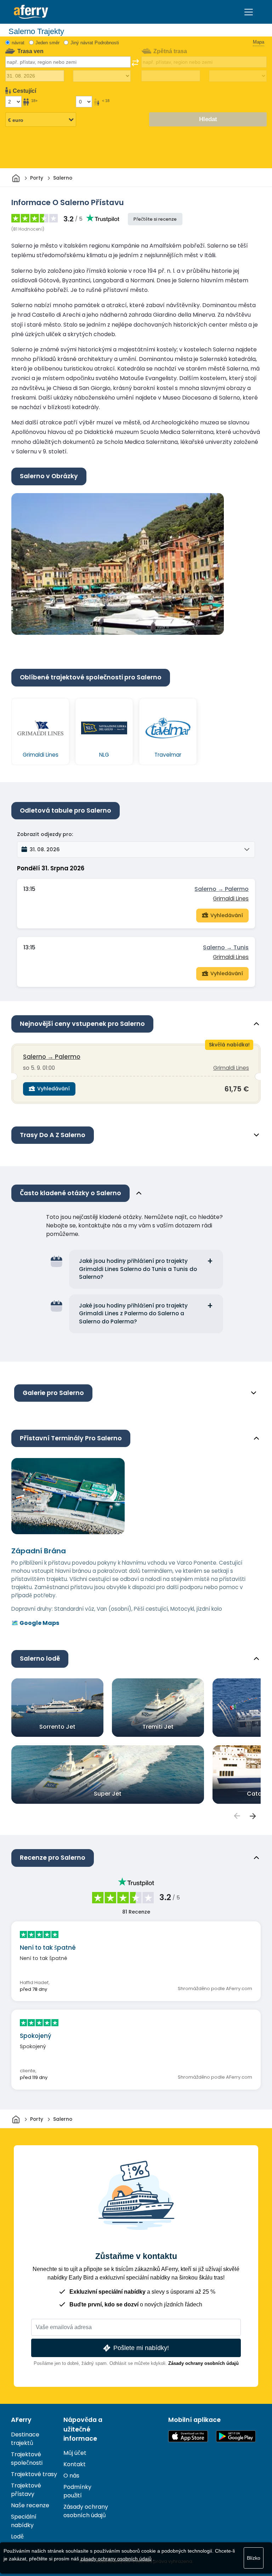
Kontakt (75, 2464)
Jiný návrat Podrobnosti (95, 43)
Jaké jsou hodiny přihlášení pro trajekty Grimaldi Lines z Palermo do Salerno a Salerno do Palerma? (133, 1314)
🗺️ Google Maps (35, 1623)
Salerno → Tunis (226, 947)
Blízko (254, 2558)
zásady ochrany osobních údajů (116, 2559)
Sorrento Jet (57, 1727)
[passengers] (237, 1816)
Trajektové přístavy (26, 2490)
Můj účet (75, 2453)
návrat (18, 43)
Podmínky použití (77, 2491)
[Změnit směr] (135, 63)
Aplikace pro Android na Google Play (236, 2436)
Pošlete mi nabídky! (141, 2348)
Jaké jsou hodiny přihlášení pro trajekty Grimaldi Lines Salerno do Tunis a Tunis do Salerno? (138, 1269)
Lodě (17, 2537)
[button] (136, 849)
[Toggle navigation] (249, 12)
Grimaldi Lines (231, 899)
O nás (71, 2476)
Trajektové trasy (34, 2474)
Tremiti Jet (158, 1727)
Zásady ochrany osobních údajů (203, 2363)
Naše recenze (30, 2505)
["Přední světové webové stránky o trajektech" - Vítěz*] (31, 12)
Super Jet (108, 1794)
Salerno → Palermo (222, 889)
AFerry (21, 2420)
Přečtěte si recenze (155, 219)
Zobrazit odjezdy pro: (45, 834)
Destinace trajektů (25, 2439)
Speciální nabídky (24, 2521)
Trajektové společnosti (27, 2459)
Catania (259, 1794)
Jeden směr (47, 43)
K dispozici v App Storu (188, 2436)
